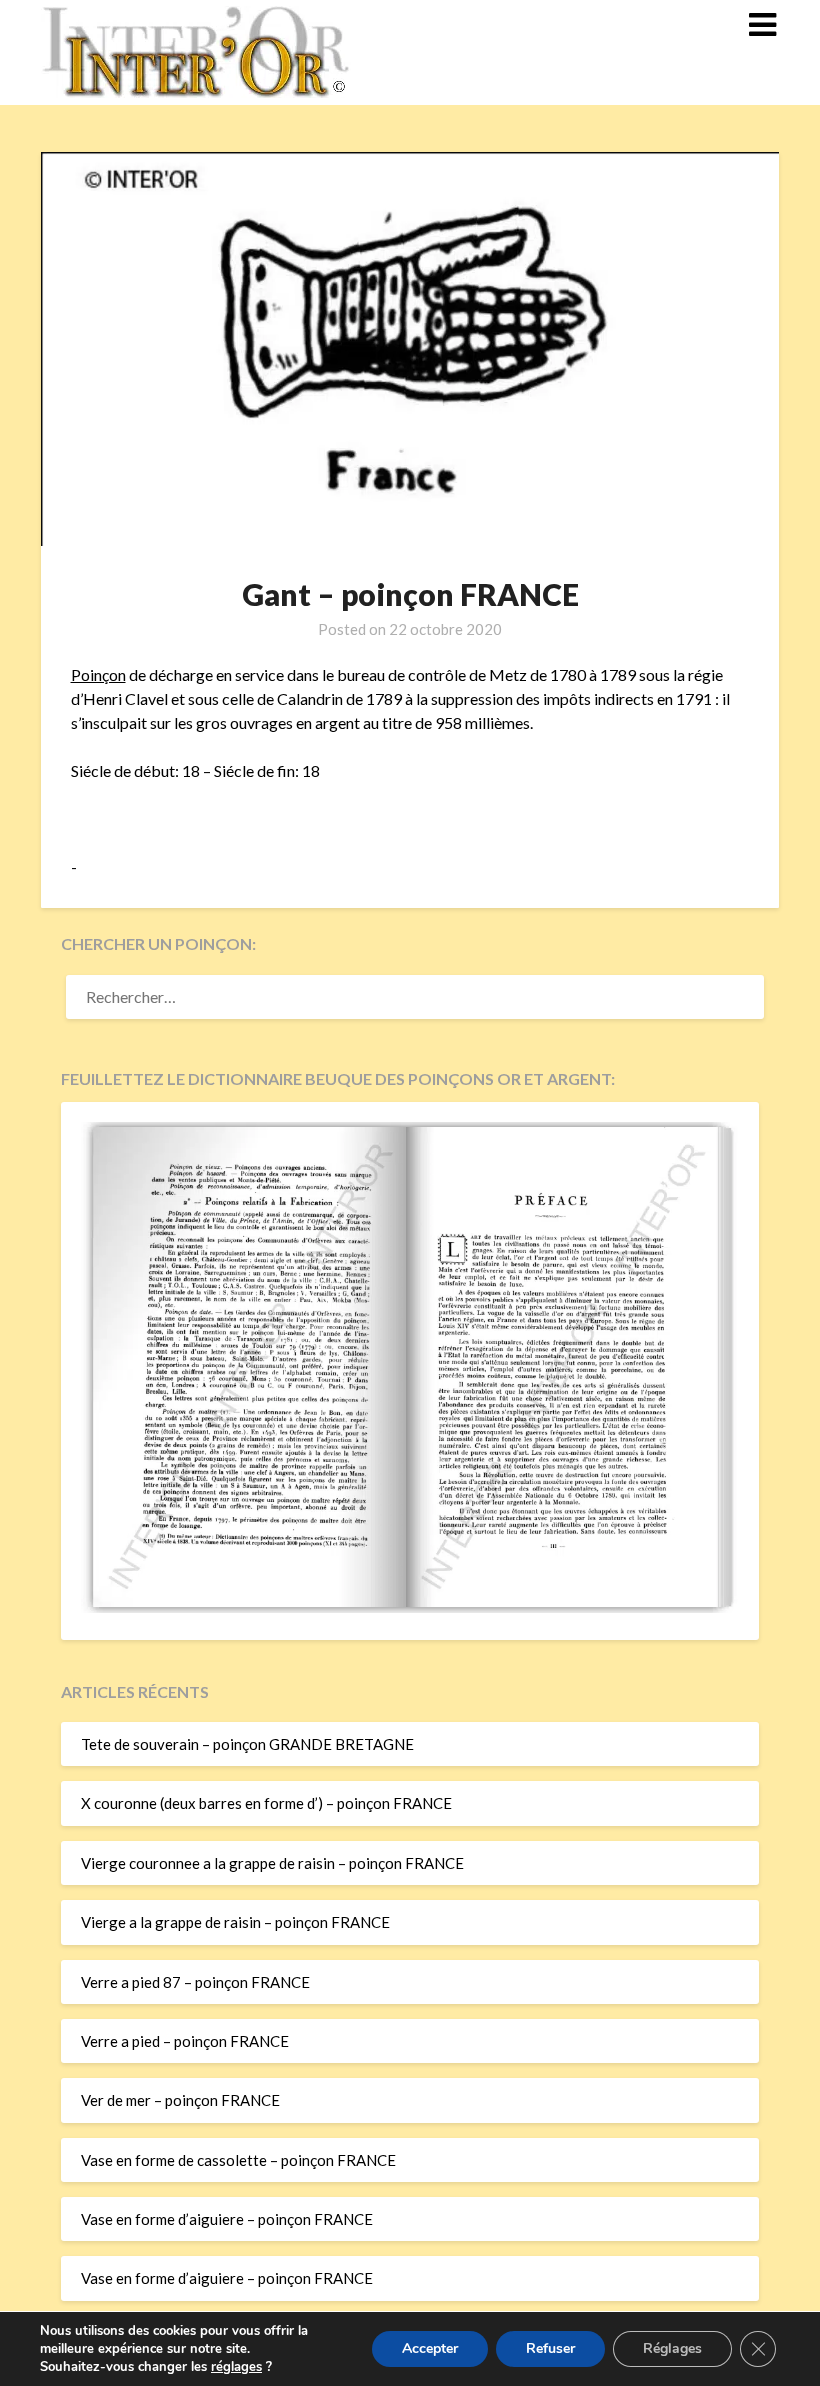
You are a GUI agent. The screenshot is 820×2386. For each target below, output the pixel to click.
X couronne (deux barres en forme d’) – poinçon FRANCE (266, 1803)
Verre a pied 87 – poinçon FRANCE (195, 1982)
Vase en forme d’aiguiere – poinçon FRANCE (227, 2219)
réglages (236, 2367)
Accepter (430, 2348)
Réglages (672, 2348)
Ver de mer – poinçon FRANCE (180, 2100)
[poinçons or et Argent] (410, 1607)
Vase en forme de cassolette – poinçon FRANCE (238, 2160)
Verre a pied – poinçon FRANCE (185, 2041)
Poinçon (98, 674)
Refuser (550, 2348)
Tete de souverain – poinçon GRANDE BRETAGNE (247, 1744)
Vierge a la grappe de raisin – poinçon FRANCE (235, 1922)
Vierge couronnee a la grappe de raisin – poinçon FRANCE (272, 1863)
